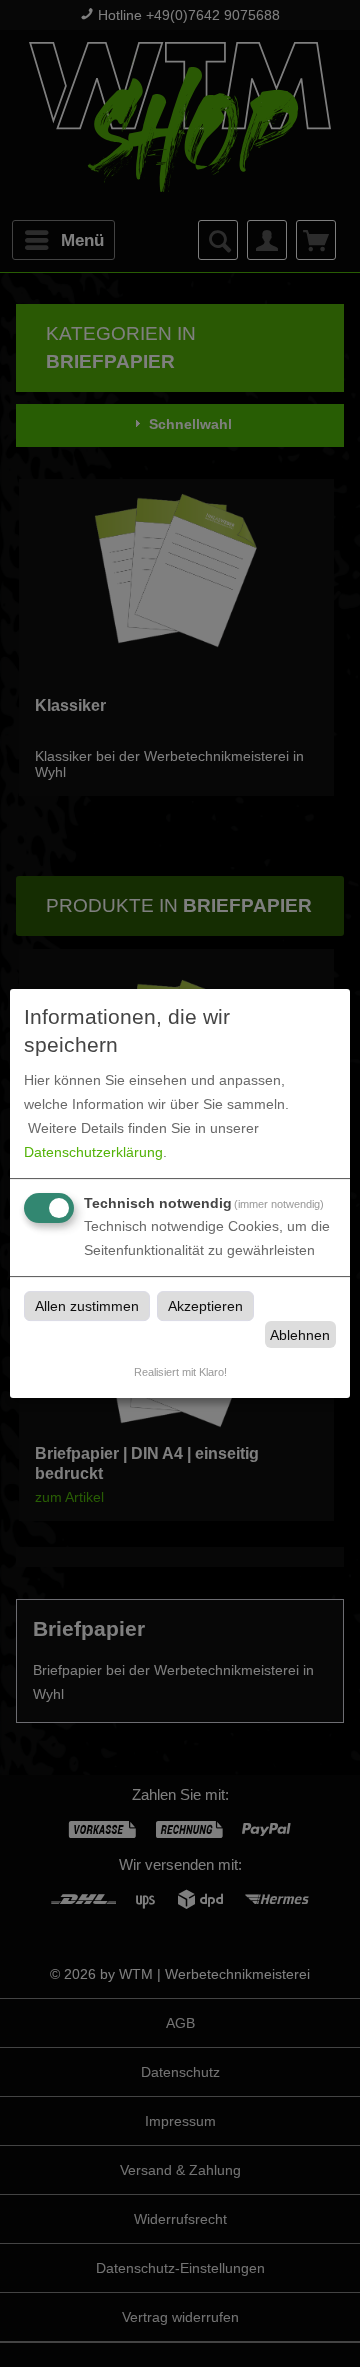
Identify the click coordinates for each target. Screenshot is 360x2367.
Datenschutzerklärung (93, 1152)
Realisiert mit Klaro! (180, 1372)
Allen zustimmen (87, 1306)
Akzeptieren (205, 1306)
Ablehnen (300, 1335)
